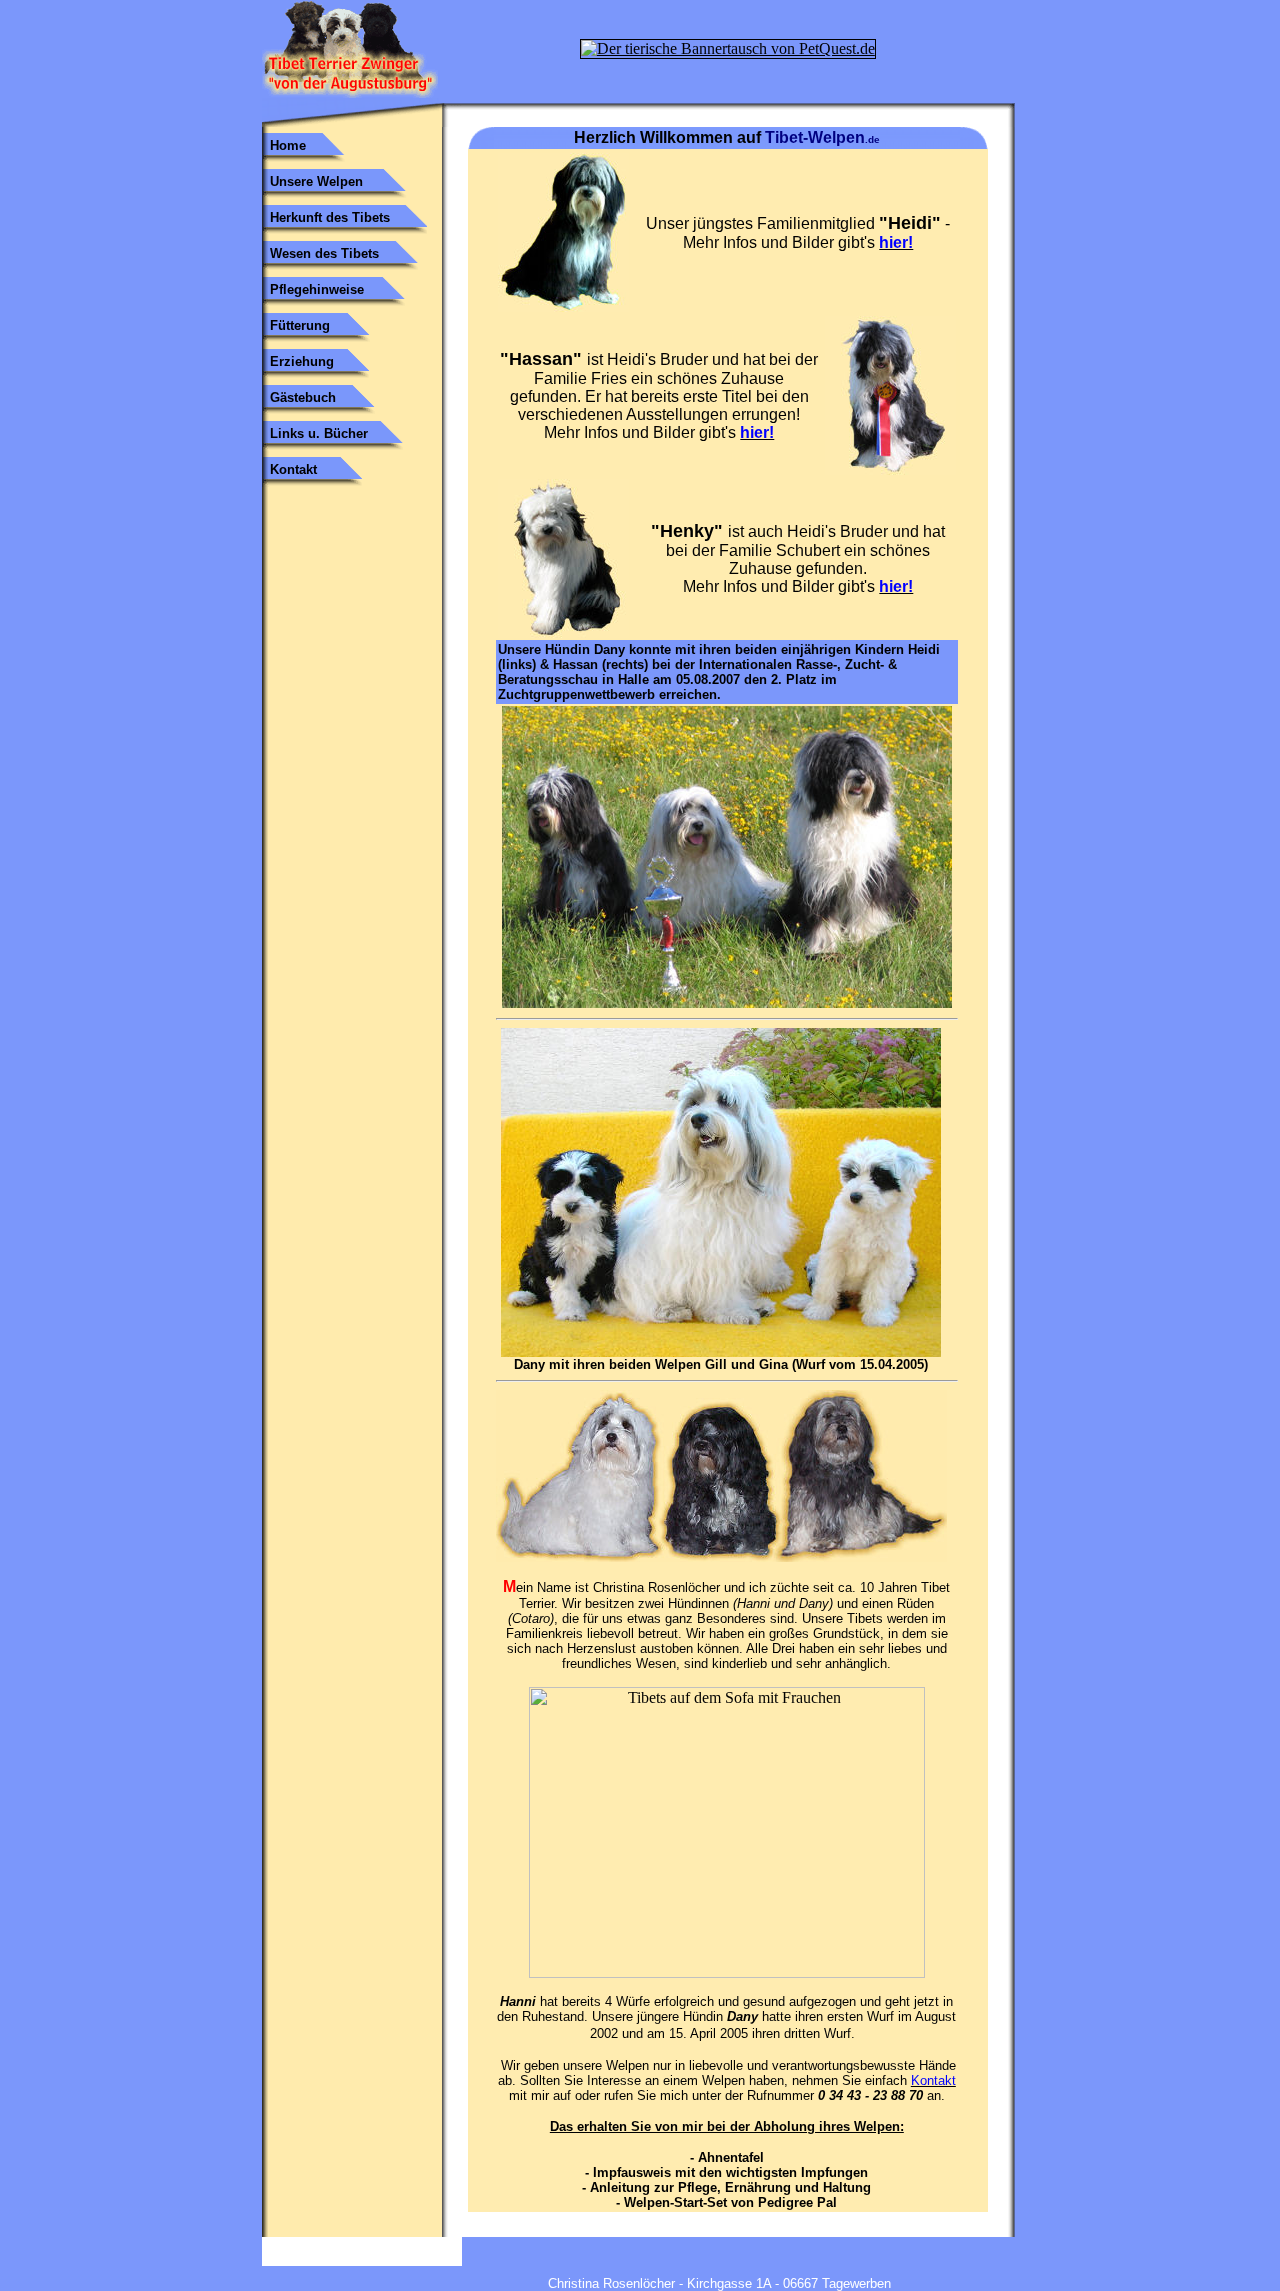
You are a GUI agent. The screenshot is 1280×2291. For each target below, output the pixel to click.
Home (288, 145)
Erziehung (302, 361)
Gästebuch (303, 397)
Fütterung (300, 325)
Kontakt (293, 469)
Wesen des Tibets (324, 253)
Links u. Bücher (319, 433)
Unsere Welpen (316, 181)
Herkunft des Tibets (330, 217)
